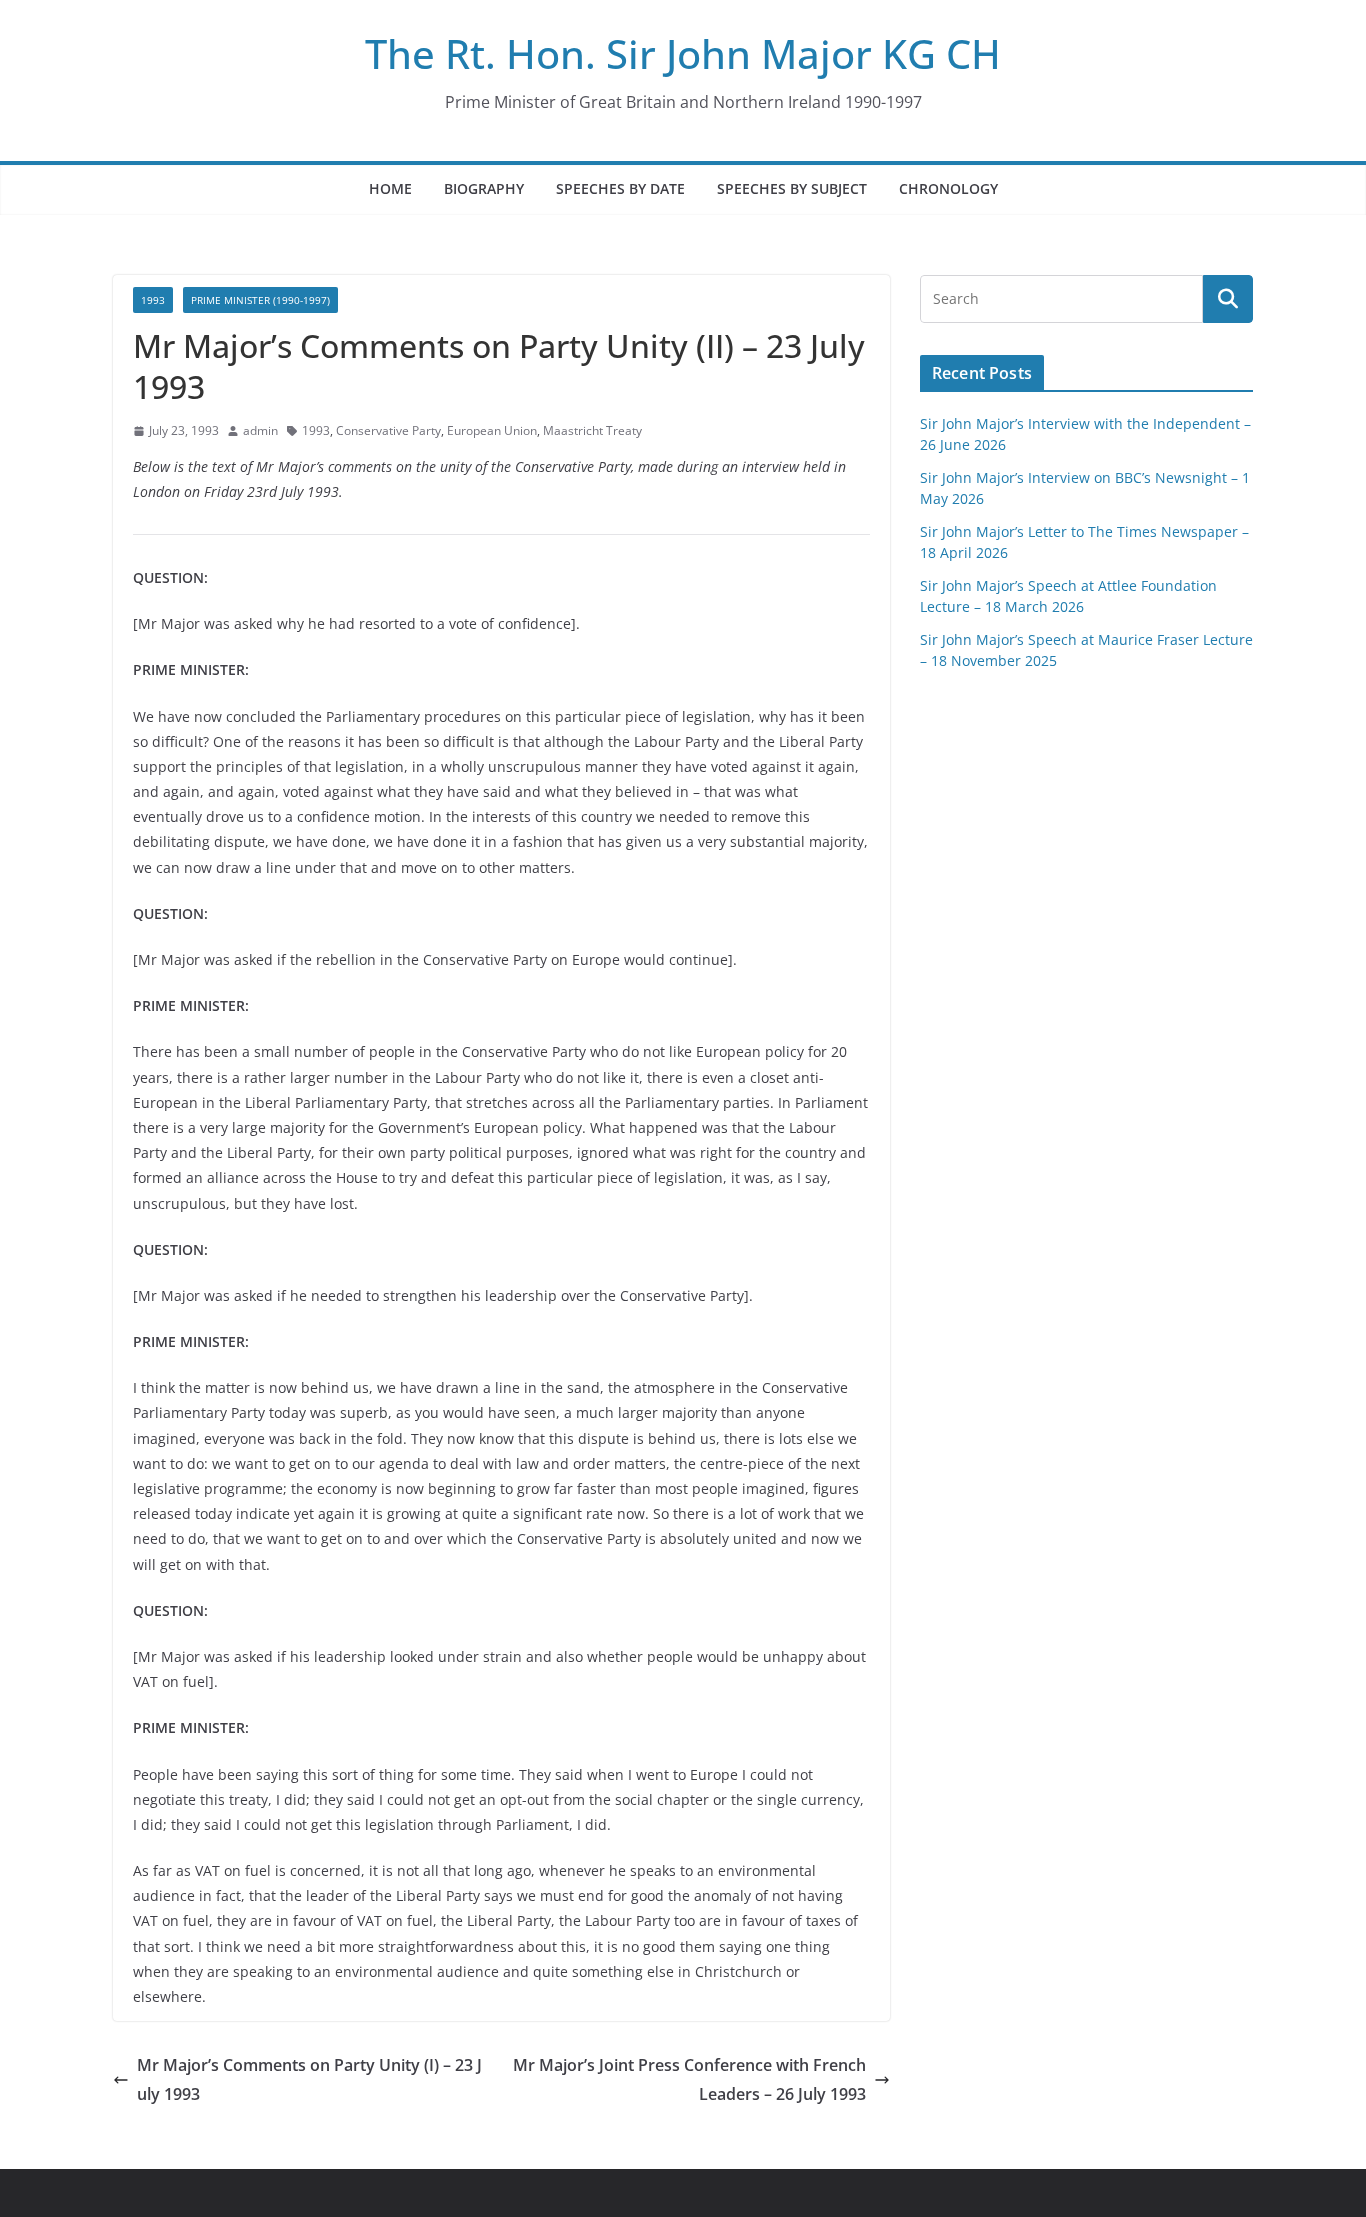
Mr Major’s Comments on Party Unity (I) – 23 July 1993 (309, 2079)
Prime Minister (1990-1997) (260, 300)
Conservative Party (388, 430)
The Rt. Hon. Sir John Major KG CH (683, 53)
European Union (492, 430)
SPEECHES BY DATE (620, 188)
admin (260, 430)
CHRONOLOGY (948, 188)
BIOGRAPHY (484, 188)
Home (390, 188)
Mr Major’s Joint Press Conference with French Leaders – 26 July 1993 (689, 2079)
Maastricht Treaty (592, 430)
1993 (153, 300)
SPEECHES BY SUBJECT (792, 188)
